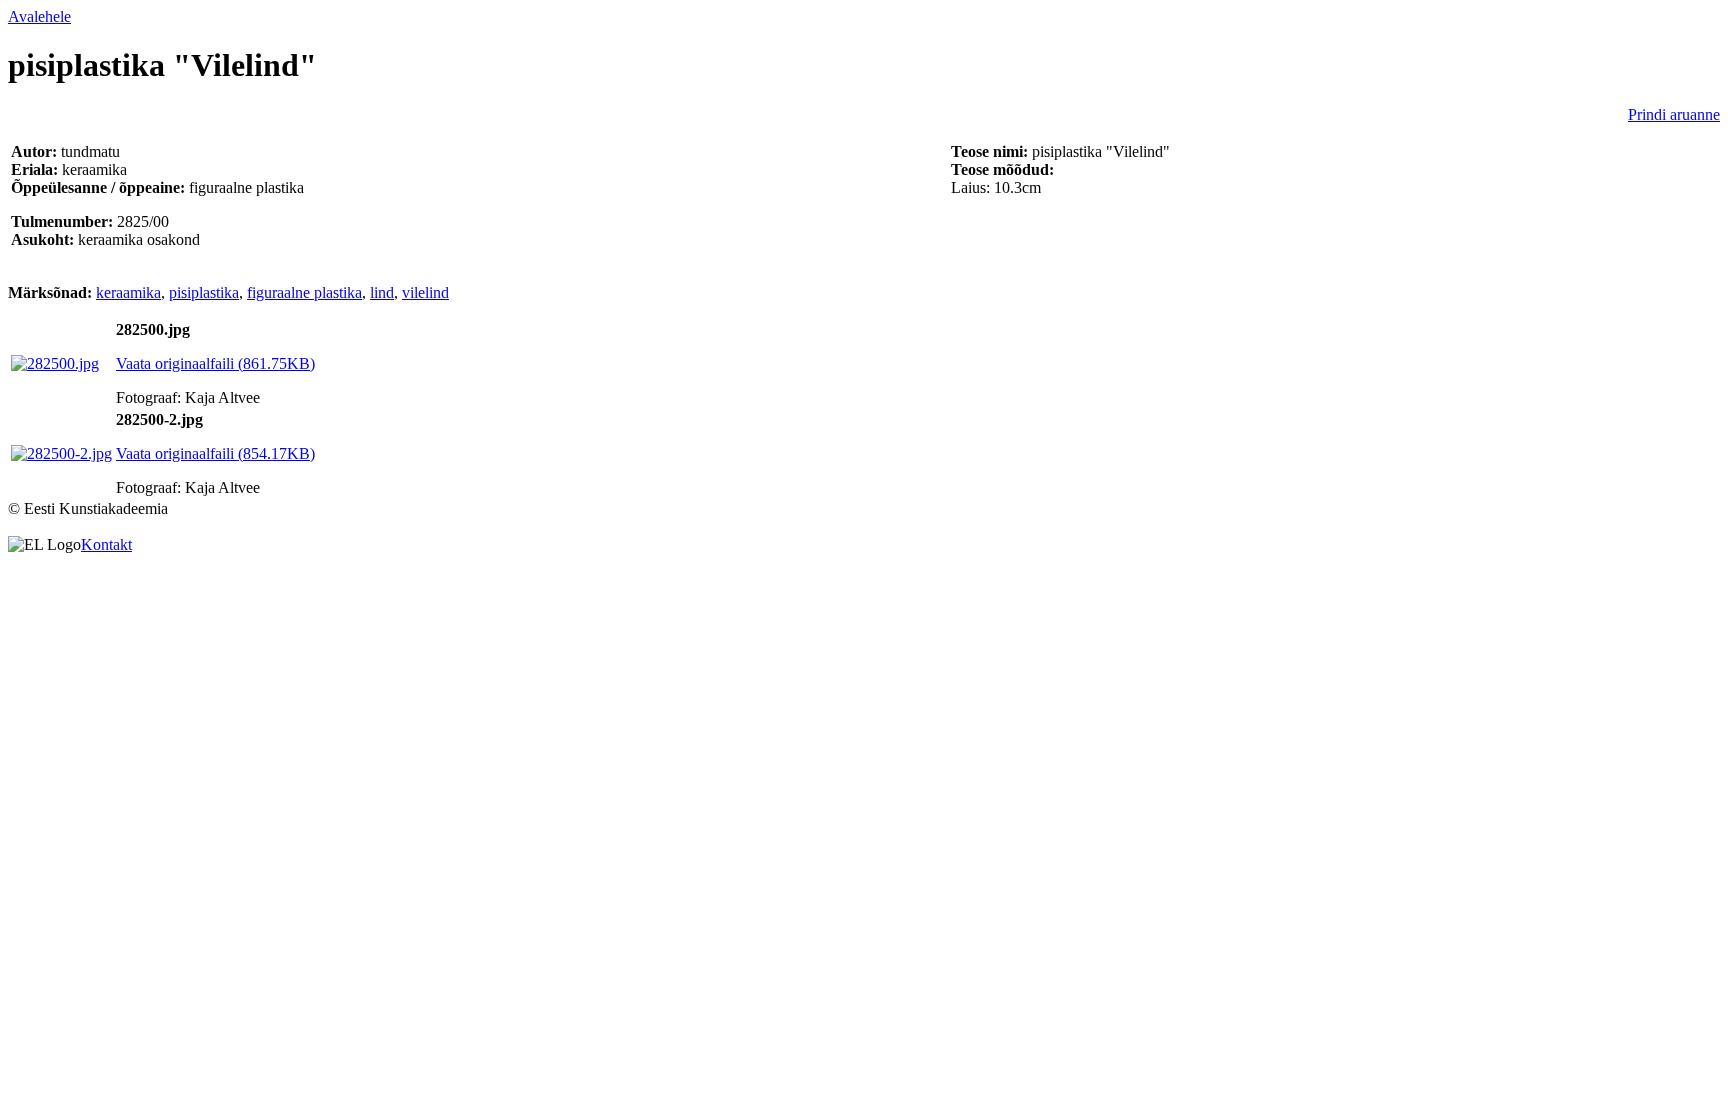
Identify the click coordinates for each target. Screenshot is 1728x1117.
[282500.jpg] (55, 363)
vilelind (425, 292)
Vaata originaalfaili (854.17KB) (215, 453)
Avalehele (39, 16)
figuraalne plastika (304, 292)
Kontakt (106, 544)
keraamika (128, 292)
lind (382, 292)
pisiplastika (204, 292)
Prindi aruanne (1674, 114)
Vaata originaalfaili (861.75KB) (215, 363)
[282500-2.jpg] (61, 453)
